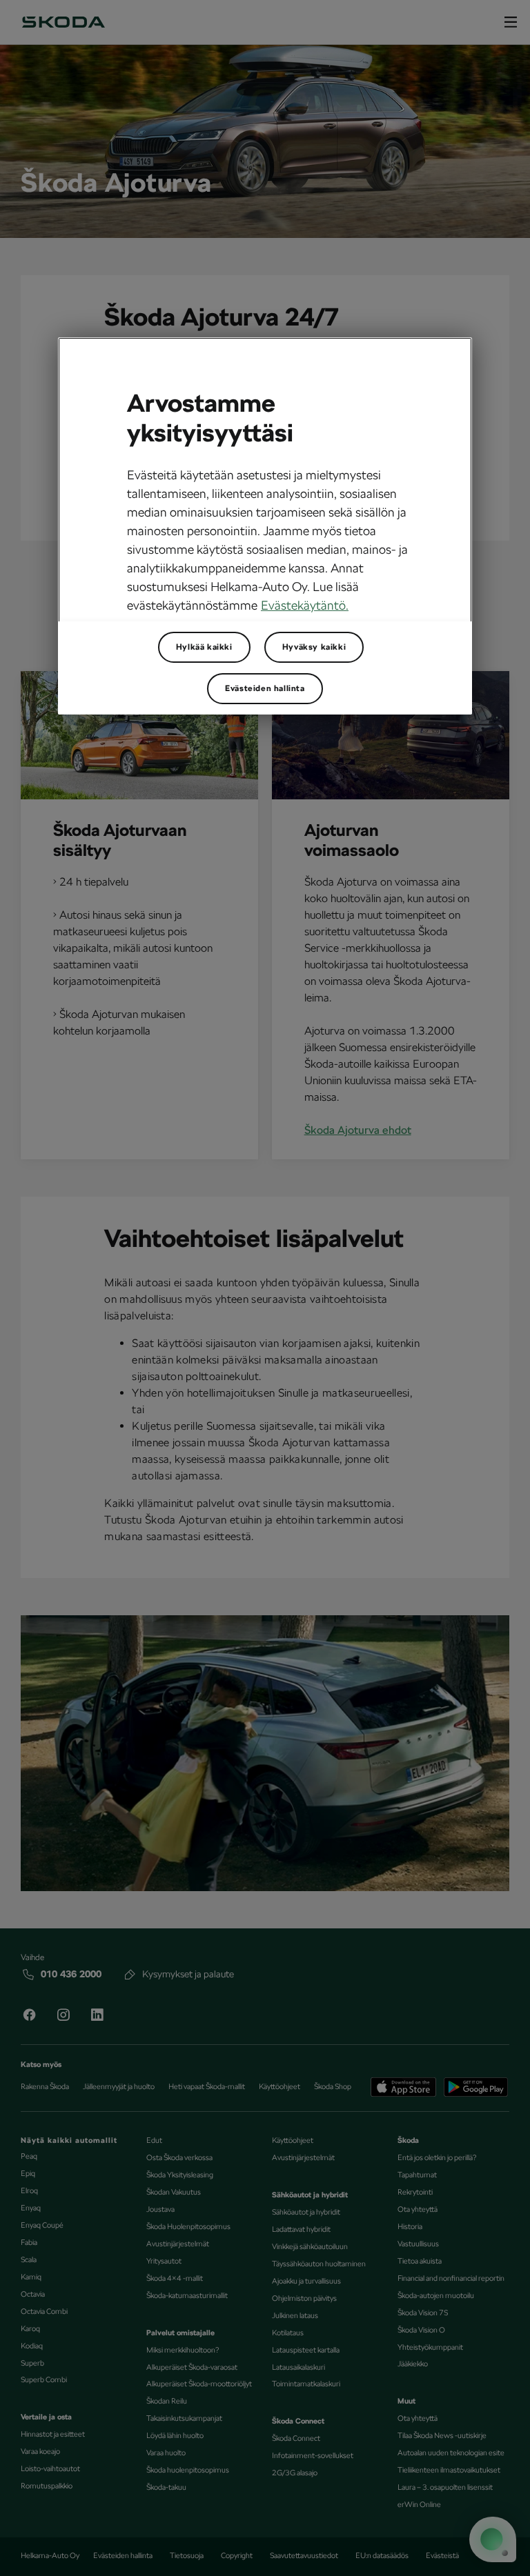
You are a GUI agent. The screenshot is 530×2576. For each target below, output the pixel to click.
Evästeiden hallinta (265, 688)
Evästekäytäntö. (305, 605)
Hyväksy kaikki (314, 647)
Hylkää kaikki (204, 647)
